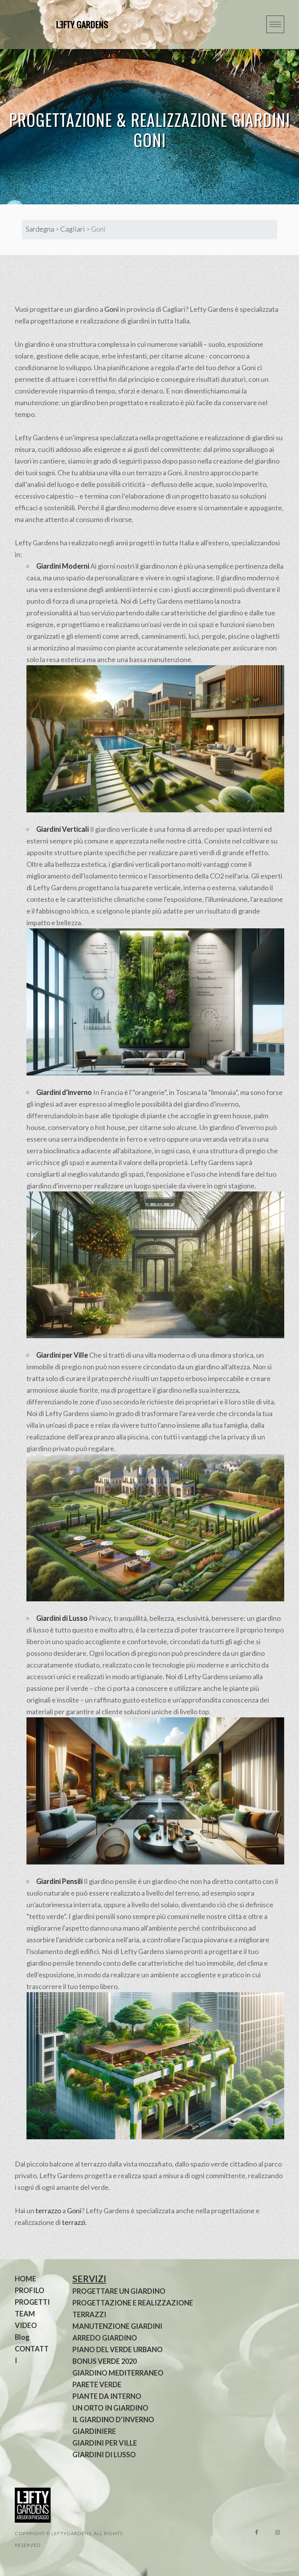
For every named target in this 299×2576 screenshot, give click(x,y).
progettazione (177, 438)
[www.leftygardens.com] (73, 25)
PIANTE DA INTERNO (107, 2396)
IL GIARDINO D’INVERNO (113, 2420)
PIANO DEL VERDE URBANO (118, 2349)
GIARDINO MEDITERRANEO (118, 2373)
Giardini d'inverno (64, 1092)
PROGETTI (32, 2302)
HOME (26, 2279)
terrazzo (48, 2211)
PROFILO (30, 2290)
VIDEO (26, 2325)
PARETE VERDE (97, 2384)
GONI (150, 140)
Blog (22, 2337)
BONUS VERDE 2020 (105, 2361)
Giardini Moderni (63, 566)
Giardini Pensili (59, 1881)
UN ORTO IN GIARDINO (110, 2408)
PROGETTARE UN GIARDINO (119, 2291)
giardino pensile (113, 1881)
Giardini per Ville (62, 1355)
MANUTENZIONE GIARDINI (117, 2326)
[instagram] (278, 2532)
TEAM (25, 2314)
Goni (112, 309)
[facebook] (257, 2532)
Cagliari (73, 229)
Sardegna (40, 229)
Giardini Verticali (62, 829)
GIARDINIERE (94, 2431)
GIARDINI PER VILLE (105, 2443)
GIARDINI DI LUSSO (104, 2455)
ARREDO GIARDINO (105, 2338)
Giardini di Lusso (62, 1618)
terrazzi (74, 2222)
